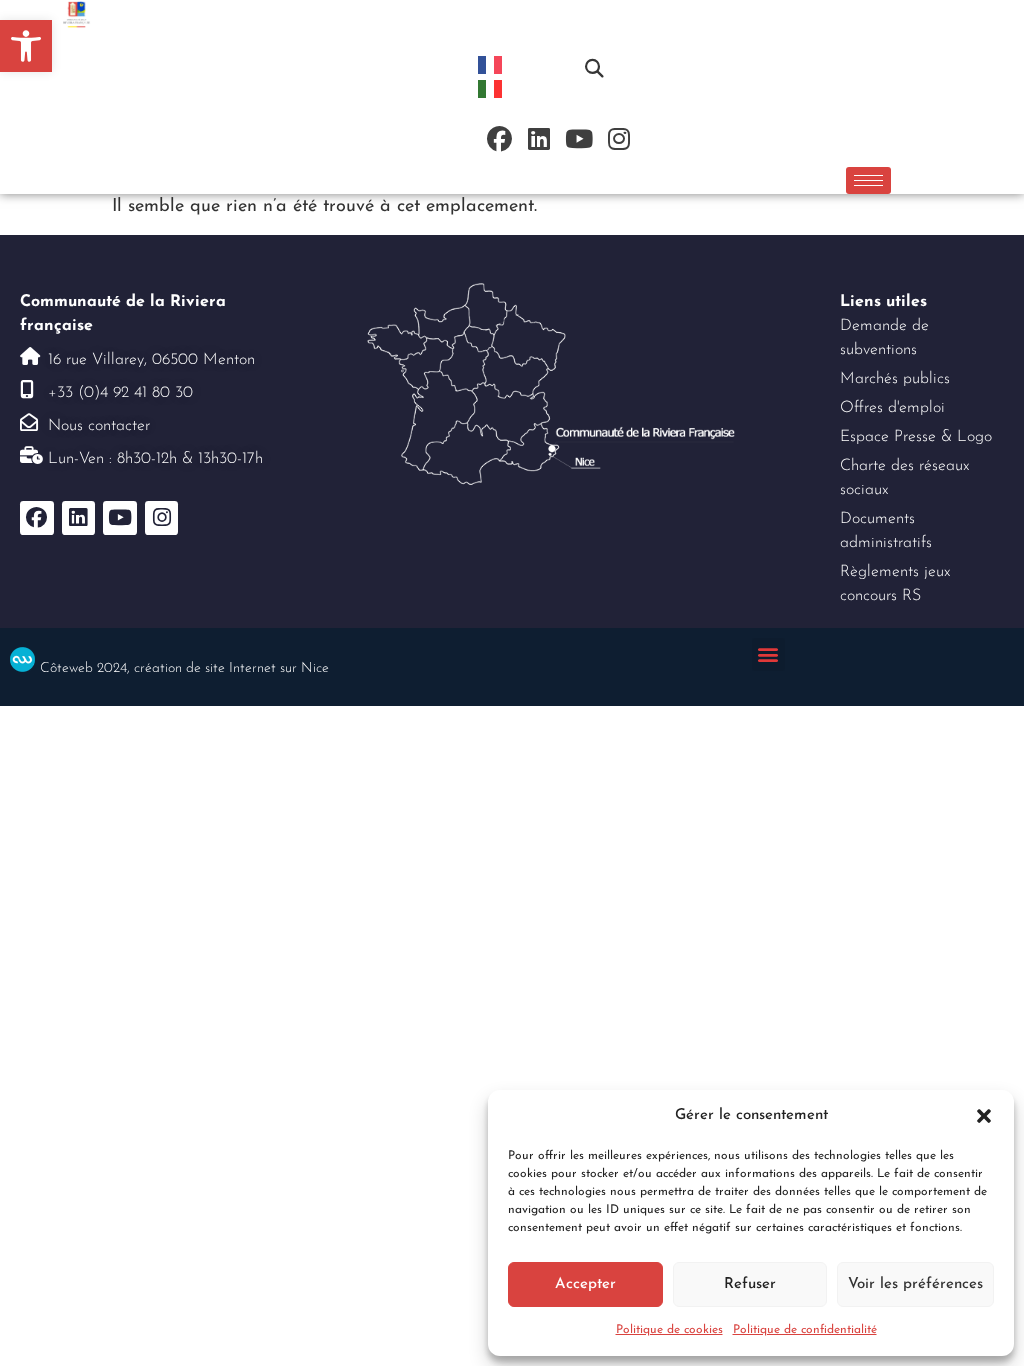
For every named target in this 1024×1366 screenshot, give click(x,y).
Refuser (750, 1284)
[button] (984, 1116)
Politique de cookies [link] (669, 1330)
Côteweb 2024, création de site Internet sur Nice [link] (184, 668)
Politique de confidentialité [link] (805, 1330)
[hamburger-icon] (868, 180)
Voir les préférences (915, 1284)
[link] (26, 46)
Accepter (585, 1284)
